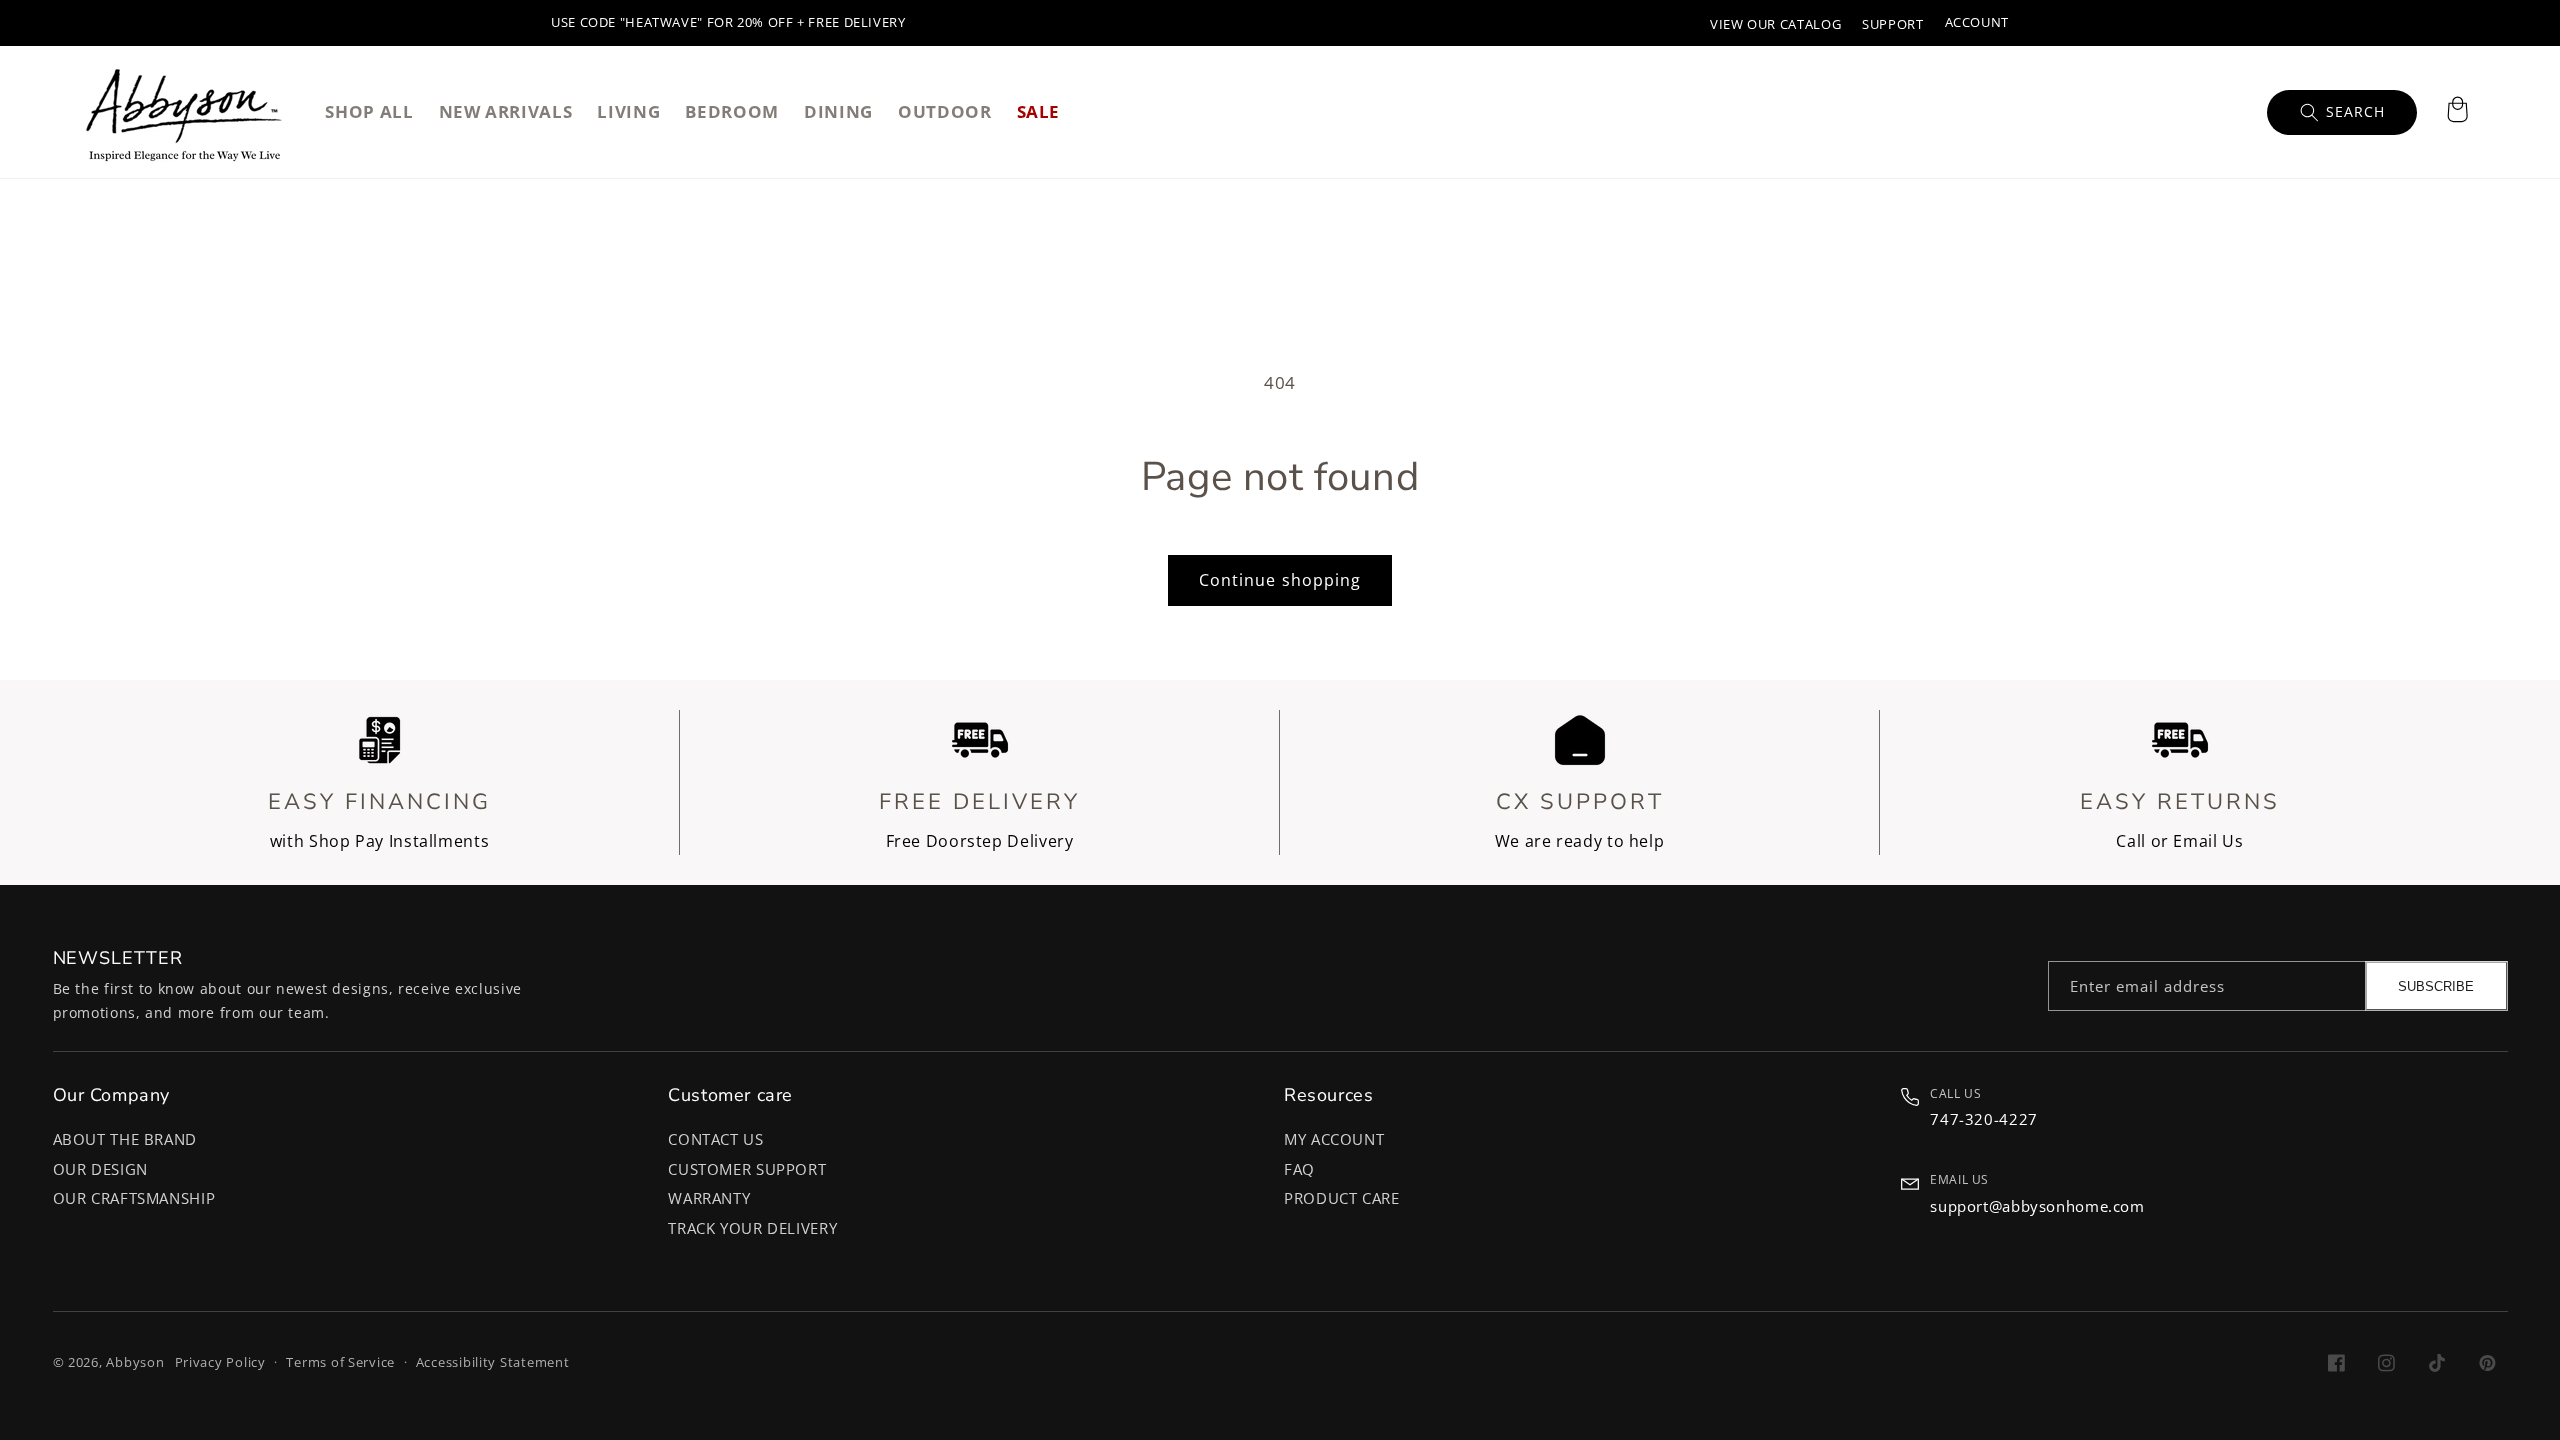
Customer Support (747, 1169)
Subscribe (2436, 986)
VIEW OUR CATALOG (1775, 24)
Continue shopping (1280, 580)
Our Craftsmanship (134, 1198)
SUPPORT (1892, 24)
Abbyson (135, 1362)
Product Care (1342, 1198)
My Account (1334, 1139)
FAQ (1299, 1169)
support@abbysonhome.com (2037, 1206)
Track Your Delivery (752, 1228)
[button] (2457, 112)
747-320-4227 (1984, 1119)
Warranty (709, 1198)
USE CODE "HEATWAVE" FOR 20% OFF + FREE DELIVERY (728, 22)
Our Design (100, 1169)
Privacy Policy (220, 1362)
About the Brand (125, 1139)
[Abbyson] (184, 112)
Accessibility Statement (493, 1362)
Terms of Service (340, 1362)
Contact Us (715, 1139)
